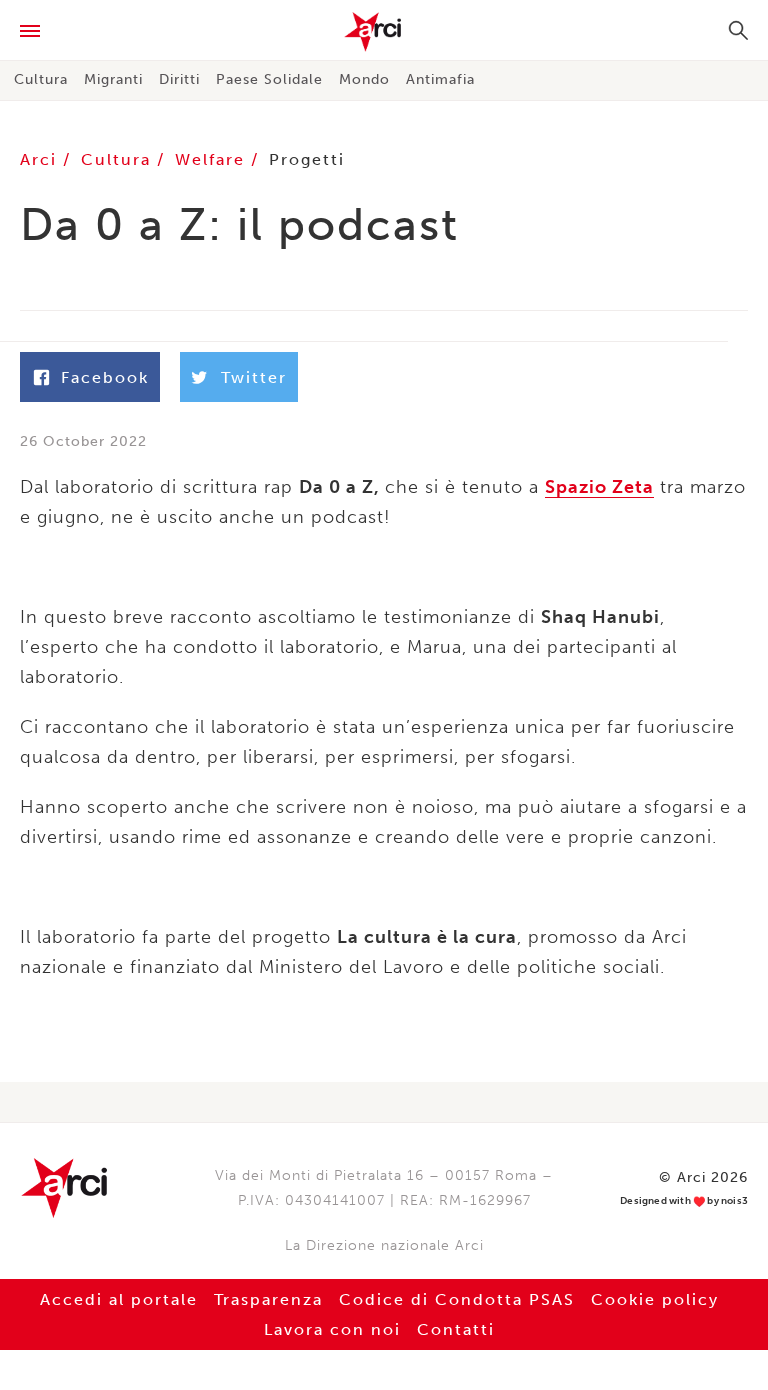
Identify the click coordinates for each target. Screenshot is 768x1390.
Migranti (113, 79)
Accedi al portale (119, 1299)
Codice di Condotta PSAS (457, 1299)
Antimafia (440, 79)
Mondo (364, 79)
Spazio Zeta (599, 487)
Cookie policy (655, 1299)
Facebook (105, 377)
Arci (384, 32)
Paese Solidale (269, 79)
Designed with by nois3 (684, 1201)
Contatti (456, 1329)
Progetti (307, 159)
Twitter (254, 377)
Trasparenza (268, 1299)
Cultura (41, 79)
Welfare (213, 159)
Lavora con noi (332, 1329)
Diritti (179, 79)
